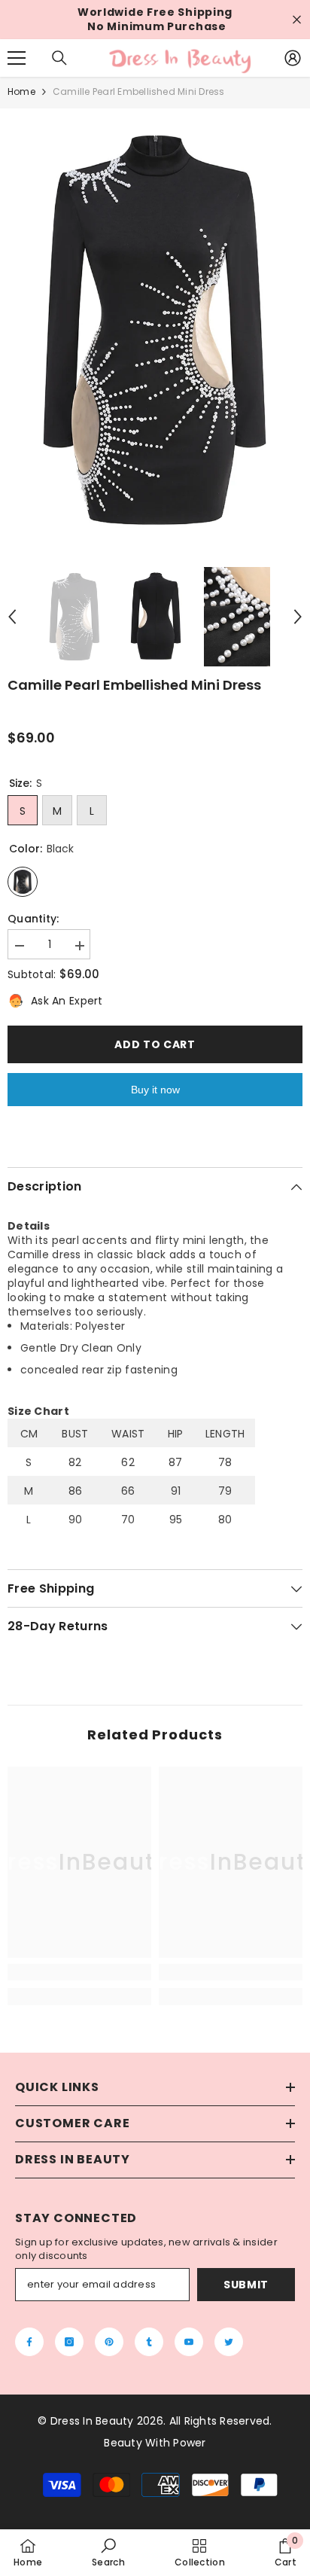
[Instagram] (69, 2342)
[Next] (298, 617)
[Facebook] (29, 2342)
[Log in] (293, 58)
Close (297, 20)
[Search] (59, 58)
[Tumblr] (149, 2342)
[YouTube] (189, 2342)
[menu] (17, 58)
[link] (79, 1972)
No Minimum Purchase (157, 27)
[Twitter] (229, 2342)
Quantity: (33, 919)
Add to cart (155, 1044)
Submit (246, 2285)
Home (21, 91)
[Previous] (12, 617)
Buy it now (155, 1090)
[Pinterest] (109, 2342)
